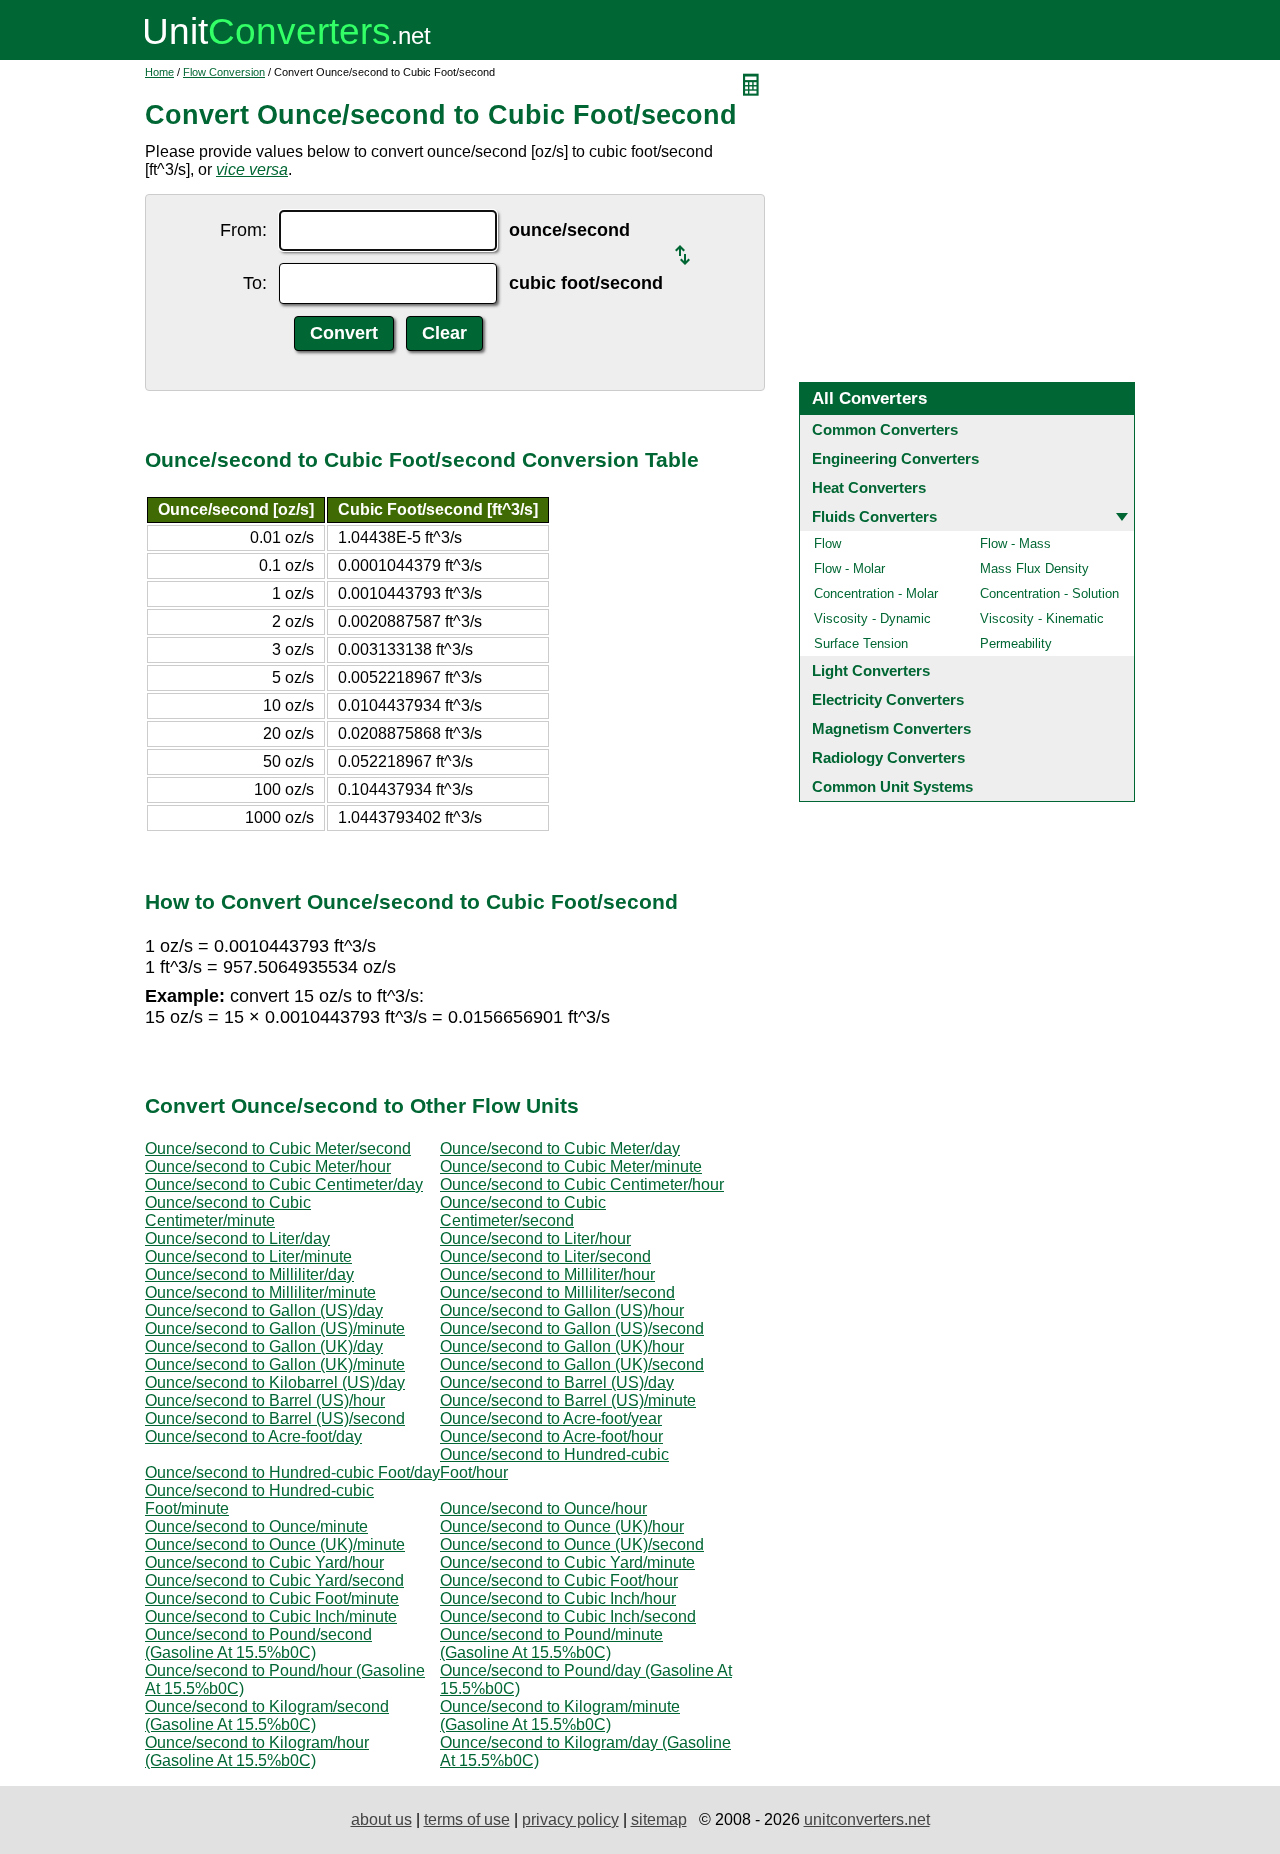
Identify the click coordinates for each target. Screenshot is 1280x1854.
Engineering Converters (895, 458)
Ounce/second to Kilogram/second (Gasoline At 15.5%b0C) (267, 1715)
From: (243, 230)
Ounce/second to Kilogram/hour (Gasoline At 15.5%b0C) (257, 1751)
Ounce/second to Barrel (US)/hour (265, 1400)
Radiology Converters (888, 757)
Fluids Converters (874, 516)
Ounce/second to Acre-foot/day (253, 1436)
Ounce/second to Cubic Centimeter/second (523, 1211)
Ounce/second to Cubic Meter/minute (571, 1166)
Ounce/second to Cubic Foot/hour (559, 1580)
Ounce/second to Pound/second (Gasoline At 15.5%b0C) (258, 1643)
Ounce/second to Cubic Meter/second (278, 1148)
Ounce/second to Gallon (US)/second (572, 1328)
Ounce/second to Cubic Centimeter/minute (228, 1211)
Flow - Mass (1015, 543)
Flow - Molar (849, 568)
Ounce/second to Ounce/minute (256, 1526)
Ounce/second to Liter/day (237, 1238)
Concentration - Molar (876, 593)
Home (159, 72)
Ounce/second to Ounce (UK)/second (572, 1544)
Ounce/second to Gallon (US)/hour (562, 1310)
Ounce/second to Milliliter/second (557, 1292)
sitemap (659, 1819)
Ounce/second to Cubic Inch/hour (558, 1598)
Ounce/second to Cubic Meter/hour (268, 1166)
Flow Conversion (224, 72)
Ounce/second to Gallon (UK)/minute (275, 1364)
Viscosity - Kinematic (1042, 618)
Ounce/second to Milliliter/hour (547, 1274)
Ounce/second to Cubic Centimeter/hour (582, 1184)
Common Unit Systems (892, 786)
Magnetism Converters (891, 728)
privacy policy (570, 1819)
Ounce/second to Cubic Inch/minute (271, 1616)
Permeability (1016, 643)
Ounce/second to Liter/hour (535, 1238)
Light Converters (871, 670)
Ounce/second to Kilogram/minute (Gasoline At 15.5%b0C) (560, 1715)
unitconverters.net (867, 1819)
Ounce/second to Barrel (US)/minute (568, 1400)
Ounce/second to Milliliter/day (249, 1274)
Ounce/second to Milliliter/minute (260, 1292)
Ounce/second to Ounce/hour (543, 1508)
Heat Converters (869, 487)
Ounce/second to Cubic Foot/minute (272, 1598)
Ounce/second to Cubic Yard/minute (567, 1562)
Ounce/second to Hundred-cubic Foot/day (292, 1472)
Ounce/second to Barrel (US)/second (275, 1418)
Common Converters (885, 429)
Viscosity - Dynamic (872, 618)
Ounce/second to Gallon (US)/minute (275, 1328)
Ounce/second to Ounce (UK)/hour (562, 1526)
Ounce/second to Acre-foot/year (551, 1418)
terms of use (467, 1819)
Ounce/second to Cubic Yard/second (274, 1580)
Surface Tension (861, 643)
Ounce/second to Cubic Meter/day (560, 1148)
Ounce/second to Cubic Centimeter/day (284, 1184)
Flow (827, 543)
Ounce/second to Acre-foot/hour (551, 1436)
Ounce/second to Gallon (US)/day (264, 1310)
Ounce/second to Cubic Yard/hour (264, 1562)
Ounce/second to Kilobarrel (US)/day (275, 1382)
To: (255, 283)
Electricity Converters (888, 699)
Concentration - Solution (1049, 593)
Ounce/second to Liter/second (545, 1256)
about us (381, 1819)
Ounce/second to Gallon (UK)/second (572, 1364)
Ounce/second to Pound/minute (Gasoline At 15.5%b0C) (551, 1643)
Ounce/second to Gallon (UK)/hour (562, 1346)
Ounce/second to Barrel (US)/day (557, 1382)
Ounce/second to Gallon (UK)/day (264, 1346)
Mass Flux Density (1034, 568)
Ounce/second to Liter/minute (248, 1256)
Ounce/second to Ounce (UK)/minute (275, 1544)
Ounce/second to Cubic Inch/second (568, 1616)
